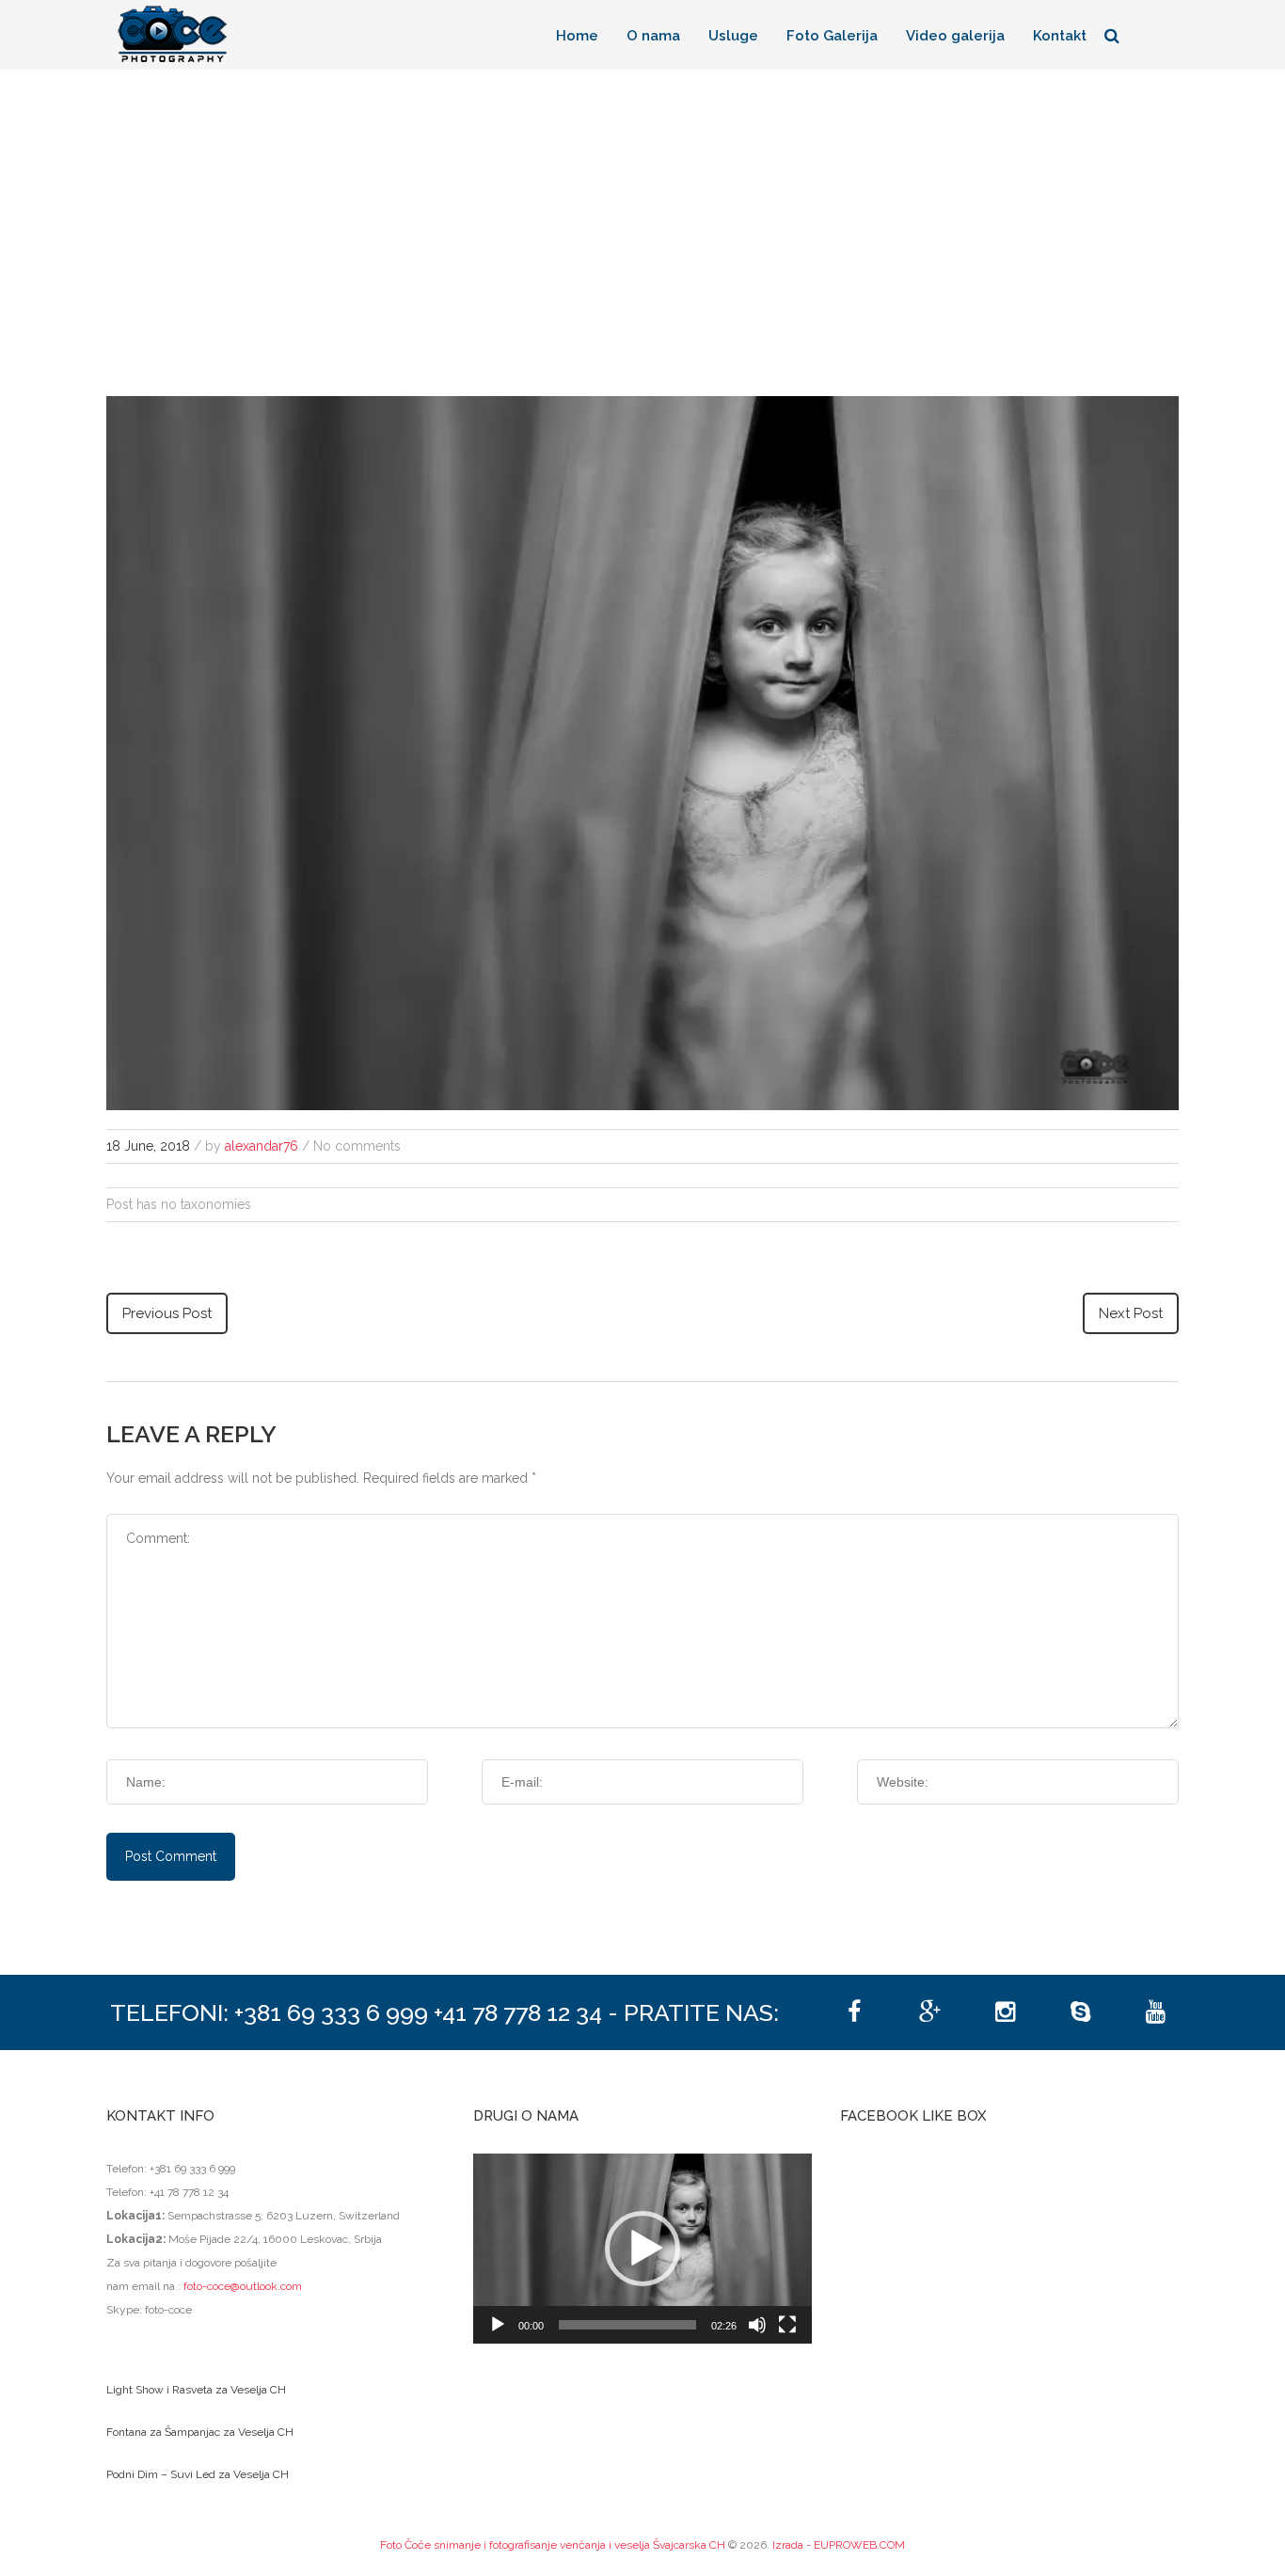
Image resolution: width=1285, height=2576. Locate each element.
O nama (653, 36)
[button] (642, 2249)
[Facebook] (854, 2012)
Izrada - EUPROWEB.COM (839, 2545)
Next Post (1131, 1313)
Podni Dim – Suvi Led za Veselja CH (198, 2474)
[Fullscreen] (787, 2325)
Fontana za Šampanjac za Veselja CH (200, 2432)
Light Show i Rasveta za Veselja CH (196, 2390)
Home (577, 36)
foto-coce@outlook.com (243, 2286)
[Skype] (1080, 2012)
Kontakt (1060, 36)
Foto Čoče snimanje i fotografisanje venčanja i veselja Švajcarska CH (553, 2545)
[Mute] (757, 2325)
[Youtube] (1155, 2012)
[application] (642, 2249)
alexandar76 (262, 1146)
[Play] (498, 2325)
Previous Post (167, 1313)
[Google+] (929, 2012)
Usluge (733, 36)
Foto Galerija (832, 36)
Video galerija (955, 36)
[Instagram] (1005, 2012)
